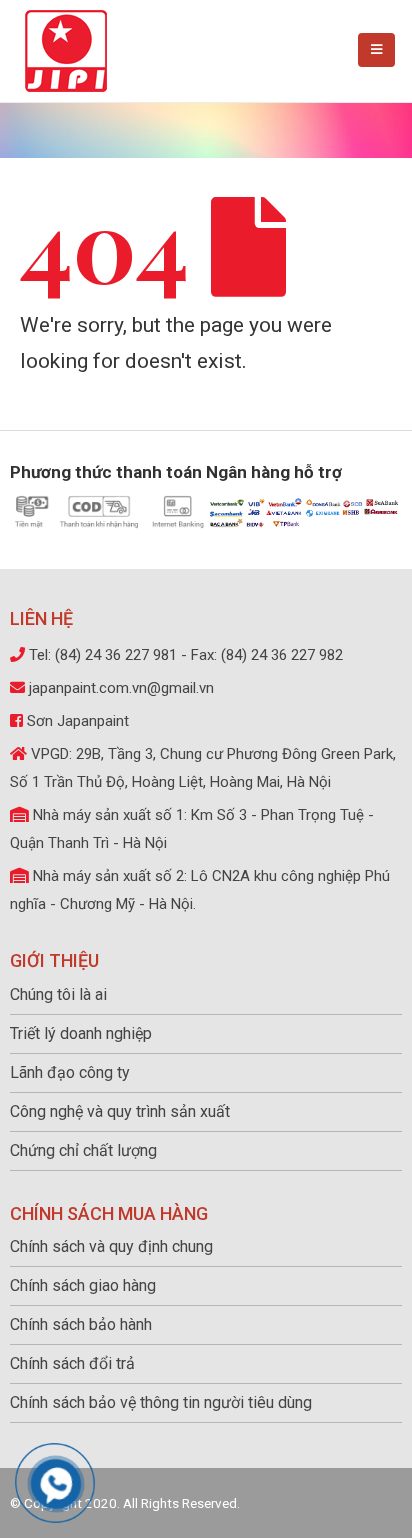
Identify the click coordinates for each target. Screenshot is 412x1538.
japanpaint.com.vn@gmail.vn (121, 688)
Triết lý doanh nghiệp (81, 1033)
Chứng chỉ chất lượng (83, 1150)
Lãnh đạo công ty (70, 1072)
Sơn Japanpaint (78, 721)
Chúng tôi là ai (58, 994)
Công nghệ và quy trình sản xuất (120, 1111)
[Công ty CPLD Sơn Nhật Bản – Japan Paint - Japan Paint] (66, 51)
